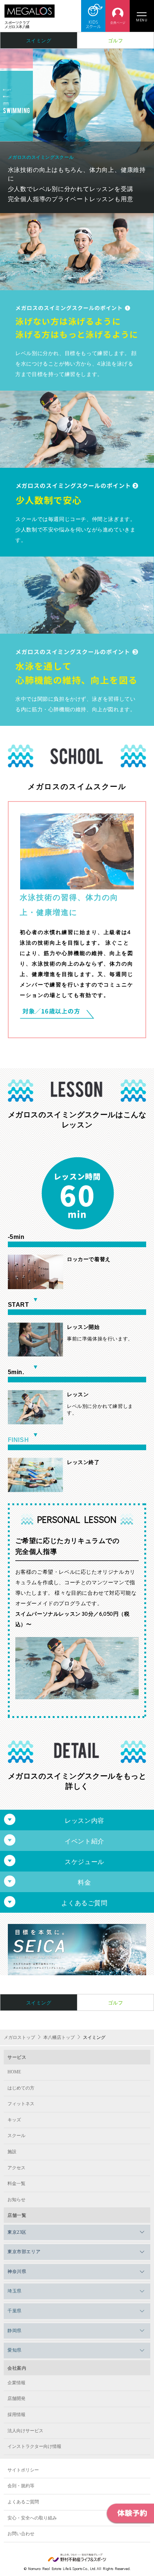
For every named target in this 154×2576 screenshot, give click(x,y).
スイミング (39, 40)
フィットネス (21, 2104)
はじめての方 (21, 2088)
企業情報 (16, 2383)
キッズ (14, 2120)
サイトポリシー (23, 2470)
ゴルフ (116, 40)
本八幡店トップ (59, 2037)
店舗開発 (16, 2398)
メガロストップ (19, 2037)
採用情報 (16, 2415)
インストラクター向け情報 (34, 2446)
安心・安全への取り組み (32, 2518)
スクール (16, 2136)
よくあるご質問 (23, 2502)
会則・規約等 (21, 2486)
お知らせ (16, 2200)
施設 (12, 2152)
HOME (14, 2072)
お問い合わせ (21, 2534)
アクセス (16, 2168)
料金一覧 (16, 2183)
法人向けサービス (25, 2431)
